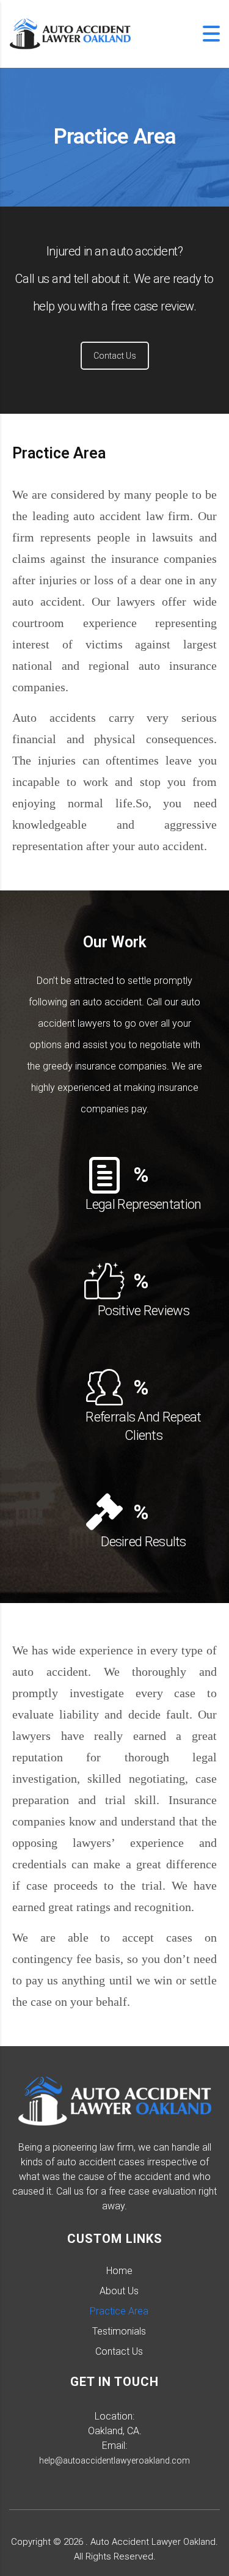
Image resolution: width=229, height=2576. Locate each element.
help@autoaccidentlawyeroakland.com (114, 2460)
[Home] (70, 33)
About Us (119, 2291)
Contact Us (115, 356)
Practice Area (119, 2311)
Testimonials (119, 2331)
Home (119, 2271)
